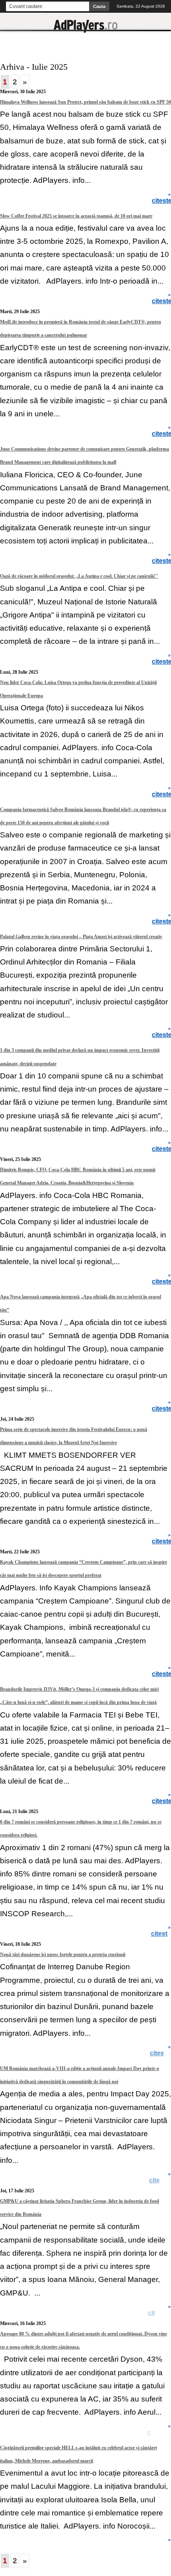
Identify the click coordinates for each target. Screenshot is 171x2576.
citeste (161, 1934)
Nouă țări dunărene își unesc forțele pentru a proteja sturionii (63, 1955)
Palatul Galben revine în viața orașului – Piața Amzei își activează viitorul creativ (81, 937)
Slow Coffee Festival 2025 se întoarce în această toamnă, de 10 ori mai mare (76, 216)
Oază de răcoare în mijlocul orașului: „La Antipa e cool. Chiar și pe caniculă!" (79, 576)
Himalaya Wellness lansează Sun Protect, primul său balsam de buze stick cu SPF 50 (85, 102)
